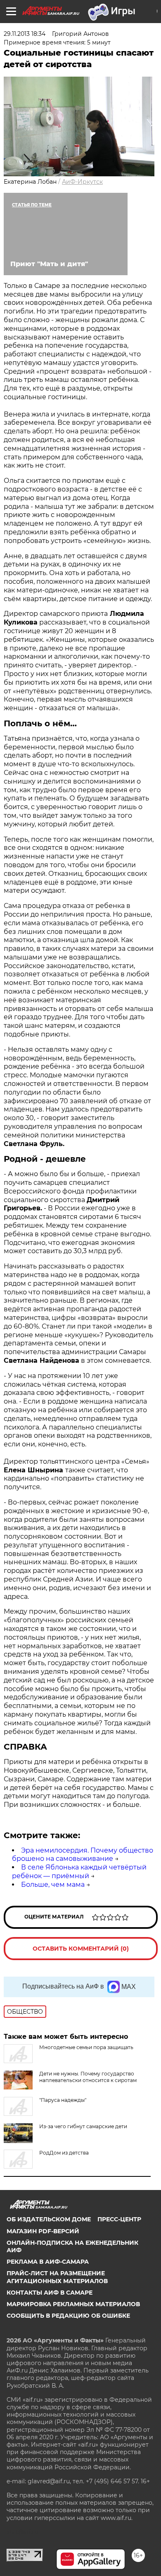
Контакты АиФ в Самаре (50, 2293)
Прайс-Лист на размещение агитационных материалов (57, 2277)
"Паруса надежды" (63, 2100)
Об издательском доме (49, 2219)
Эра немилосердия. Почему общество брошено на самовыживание (83, 1855)
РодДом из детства (64, 2153)
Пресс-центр (119, 2219)
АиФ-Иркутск (82, 182)
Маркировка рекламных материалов (73, 2304)
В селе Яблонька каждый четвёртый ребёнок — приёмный (79, 1872)
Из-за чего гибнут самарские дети (83, 2126)
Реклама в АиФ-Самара (48, 2262)
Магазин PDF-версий (43, 2231)
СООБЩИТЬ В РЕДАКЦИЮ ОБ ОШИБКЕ (68, 2316)
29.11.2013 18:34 (25, 34)
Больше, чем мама (53, 1885)
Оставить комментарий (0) (81, 1949)
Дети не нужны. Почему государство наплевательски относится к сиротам (88, 2077)
